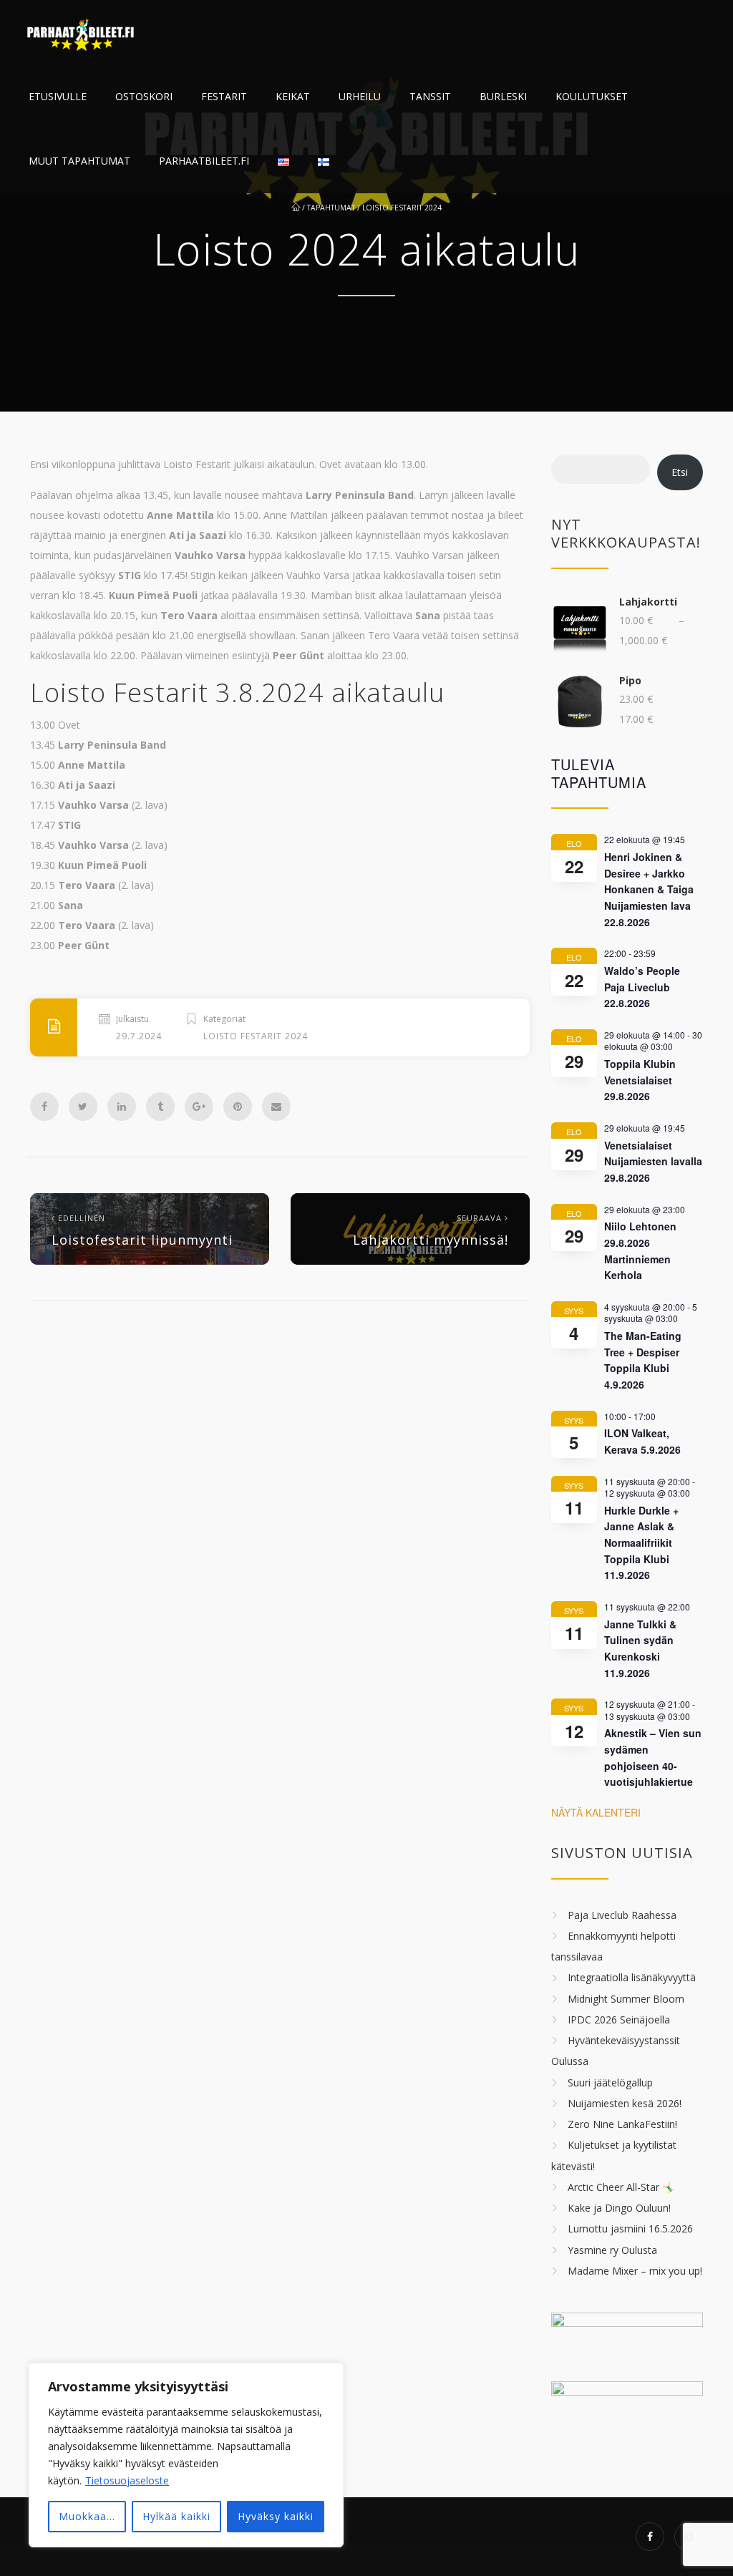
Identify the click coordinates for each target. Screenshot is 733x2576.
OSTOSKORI (144, 96)
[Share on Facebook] (44, 1107)
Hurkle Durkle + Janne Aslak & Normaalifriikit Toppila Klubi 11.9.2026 (641, 1543)
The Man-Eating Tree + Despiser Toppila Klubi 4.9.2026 (643, 1360)
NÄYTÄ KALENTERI (596, 1812)
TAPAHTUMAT (331, 208)
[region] (186, 2455)
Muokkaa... (87, 2516)
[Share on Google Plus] (199, 1107)
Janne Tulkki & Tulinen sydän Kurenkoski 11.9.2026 (640, 1648)
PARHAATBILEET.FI (204, 161)
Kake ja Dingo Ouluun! (619, 2208)
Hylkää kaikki (176, 2516)
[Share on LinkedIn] (122, 1107)
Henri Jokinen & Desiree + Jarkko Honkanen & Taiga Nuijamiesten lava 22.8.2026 (649, 889)
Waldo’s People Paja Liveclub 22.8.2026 (642, 987)
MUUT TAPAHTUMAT (79, 161)
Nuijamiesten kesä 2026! (625, 2103)
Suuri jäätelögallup (610, 2082)
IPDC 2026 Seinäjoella (619, 2020)
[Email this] (276, 1107)
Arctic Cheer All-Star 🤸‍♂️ (621, 2187)
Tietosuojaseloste (127, 2480)
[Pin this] (238, 1107)
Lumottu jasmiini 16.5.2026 (630, 2229)
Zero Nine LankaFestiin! (622, 2124)
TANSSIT (430, 96)
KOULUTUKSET (592, 96)
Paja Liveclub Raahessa (622, 1915)
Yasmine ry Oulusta (612, 2250)
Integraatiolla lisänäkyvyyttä (632, 1978)
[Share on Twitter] (83, 1107)
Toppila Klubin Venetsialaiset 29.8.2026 (640, 1080)
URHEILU (360, 96)
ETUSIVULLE (58, 96)
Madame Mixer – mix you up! (635, 2271)
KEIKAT (293, 96)
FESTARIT (224, 96)
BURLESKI (503, 96)
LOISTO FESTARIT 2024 (402, 208)
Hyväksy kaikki (276, 2516)
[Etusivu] (82, 32)
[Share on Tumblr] (160, 1107)
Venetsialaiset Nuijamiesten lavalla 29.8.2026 (653, 1161)
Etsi (680, 472)
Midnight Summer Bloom (626, 1999)
